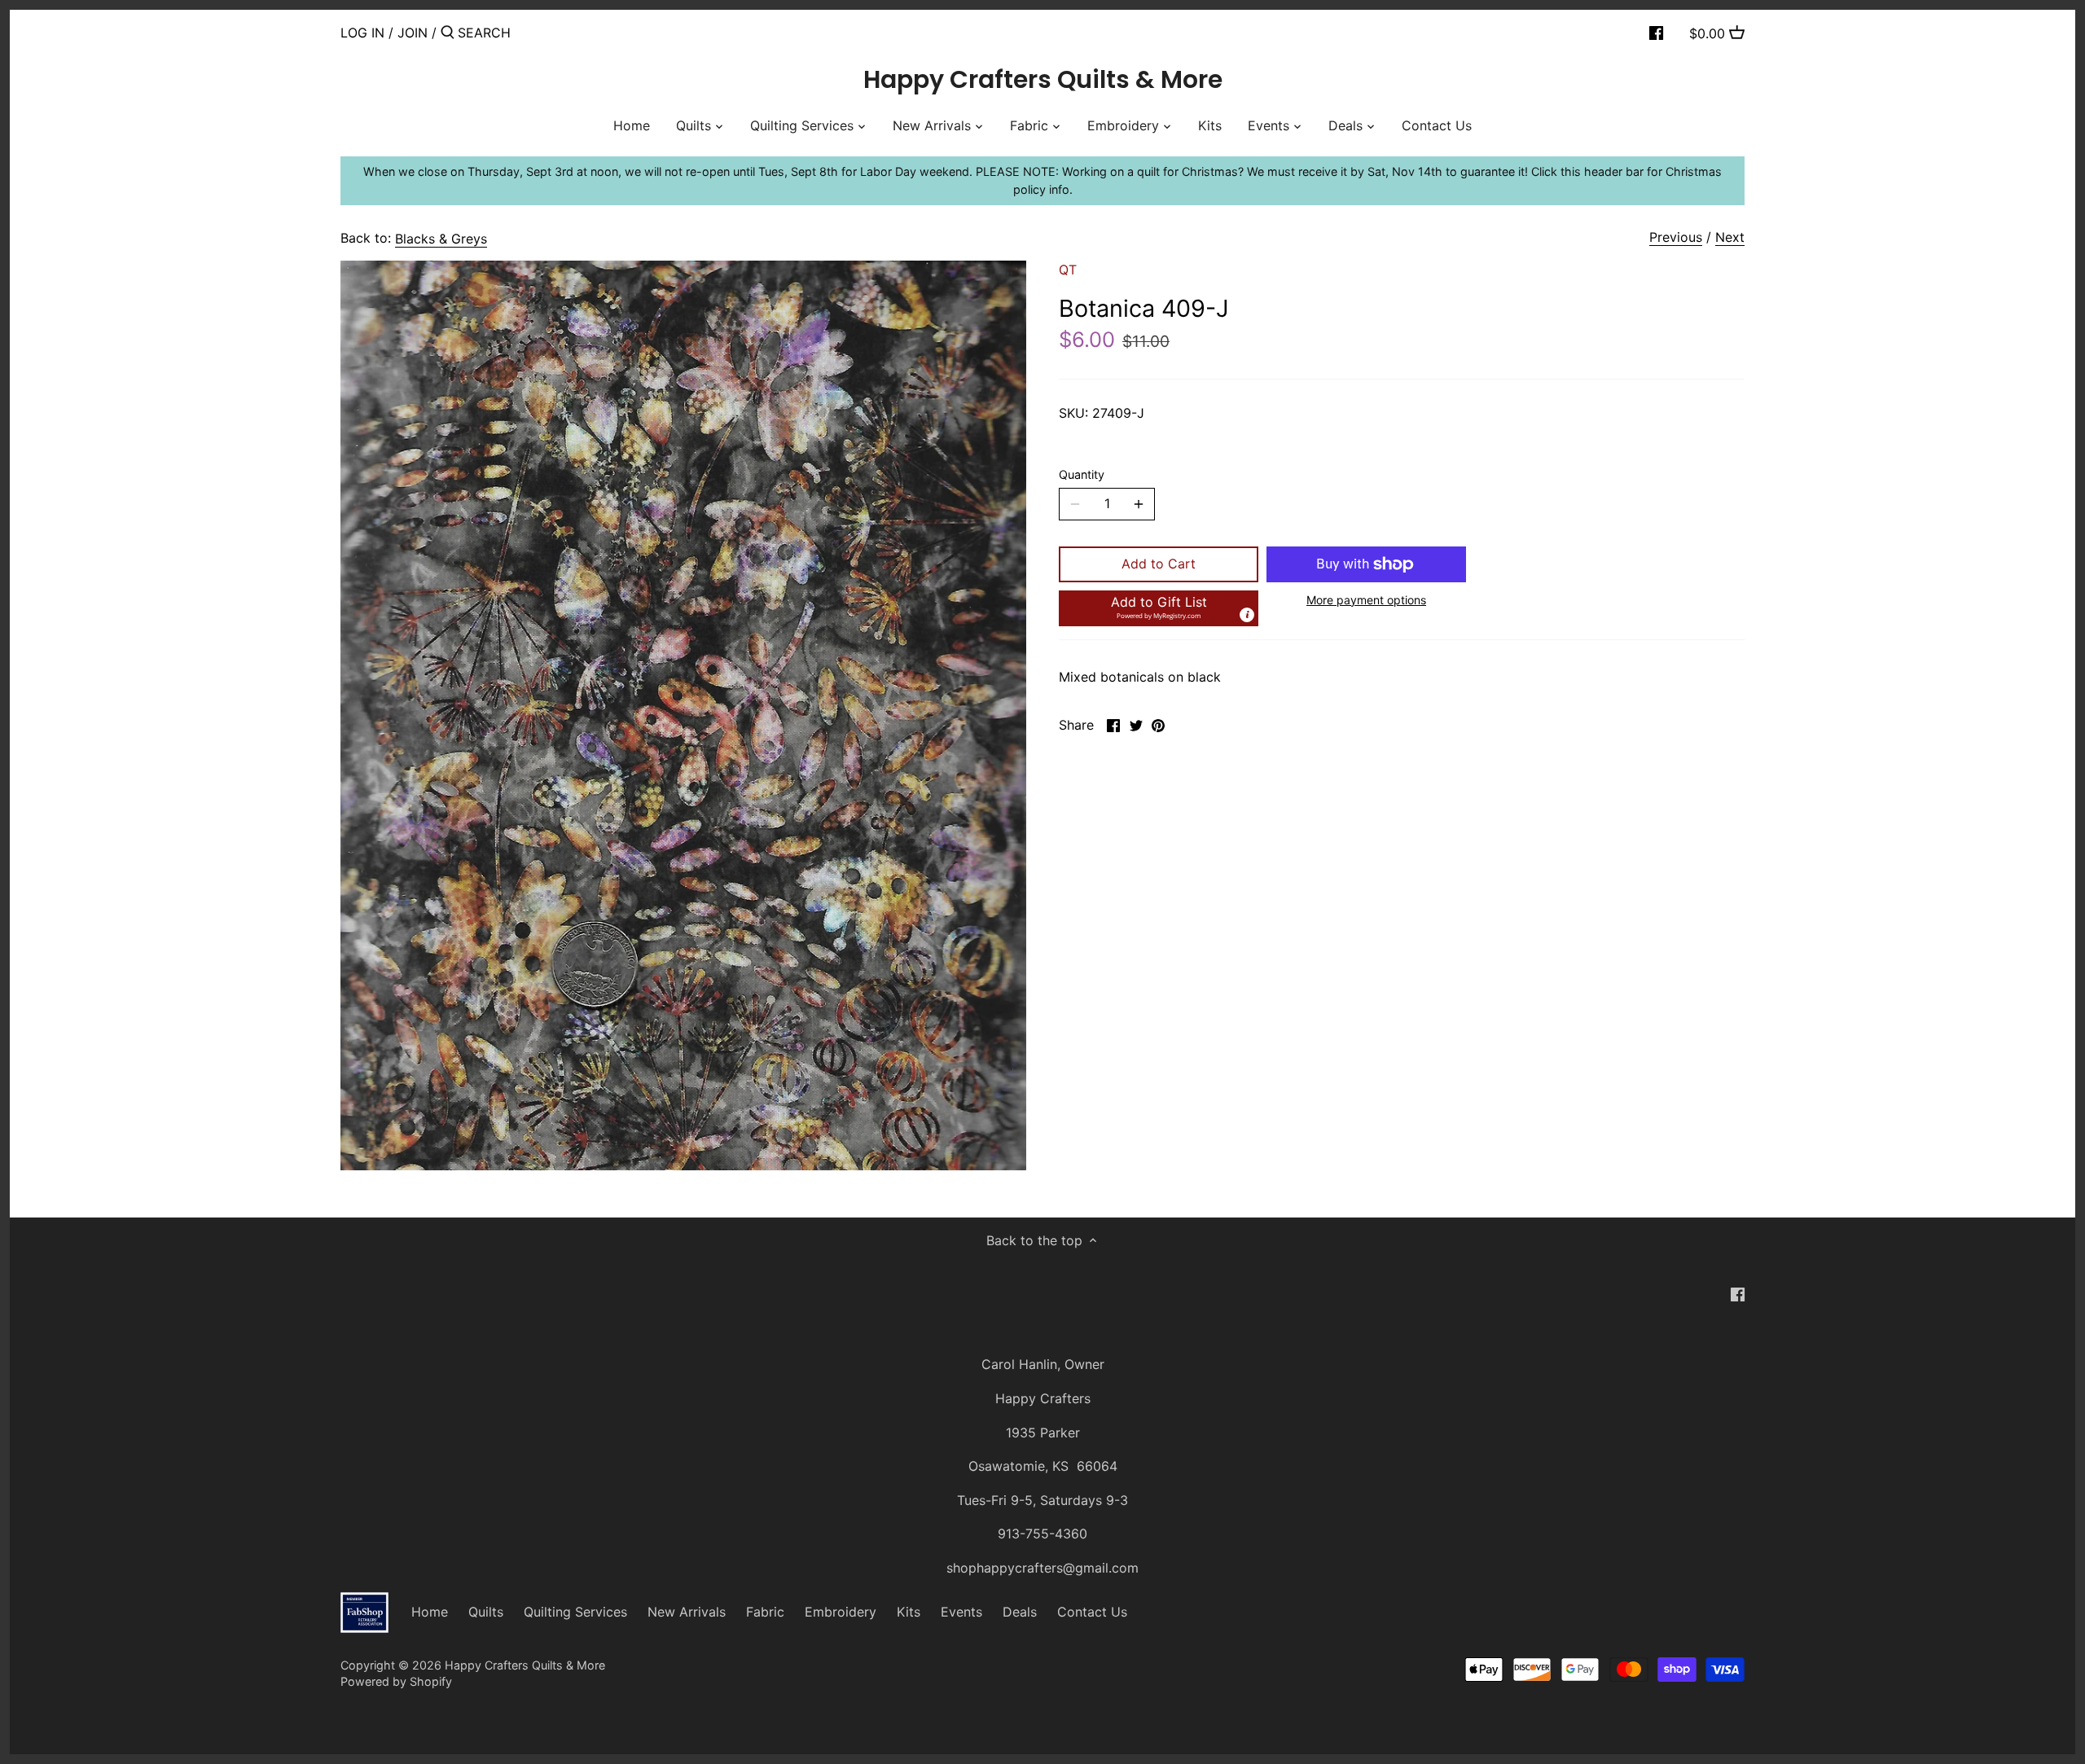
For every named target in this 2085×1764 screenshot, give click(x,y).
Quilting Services (575, 1612)
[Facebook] (1656, 32)
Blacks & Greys (441, 239)
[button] (1159, 608)
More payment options (1366, 600)
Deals (1020, 1612)
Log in (362, 33)
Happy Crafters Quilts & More (1043, 80)
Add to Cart (1159, 564)
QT (1068, 270)
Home (430, 1612)
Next (1730, 237)
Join (413, 33)
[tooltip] (1247, 615)
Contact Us (1092, 1612)
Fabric (765, 1612)
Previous (1676, 237)
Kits (909, 1612)
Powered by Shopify (396, 1681)
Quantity (1082, 474)
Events (961, 1612)
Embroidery (841, 1612)
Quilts (486, 1612)
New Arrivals (687, 1612)
